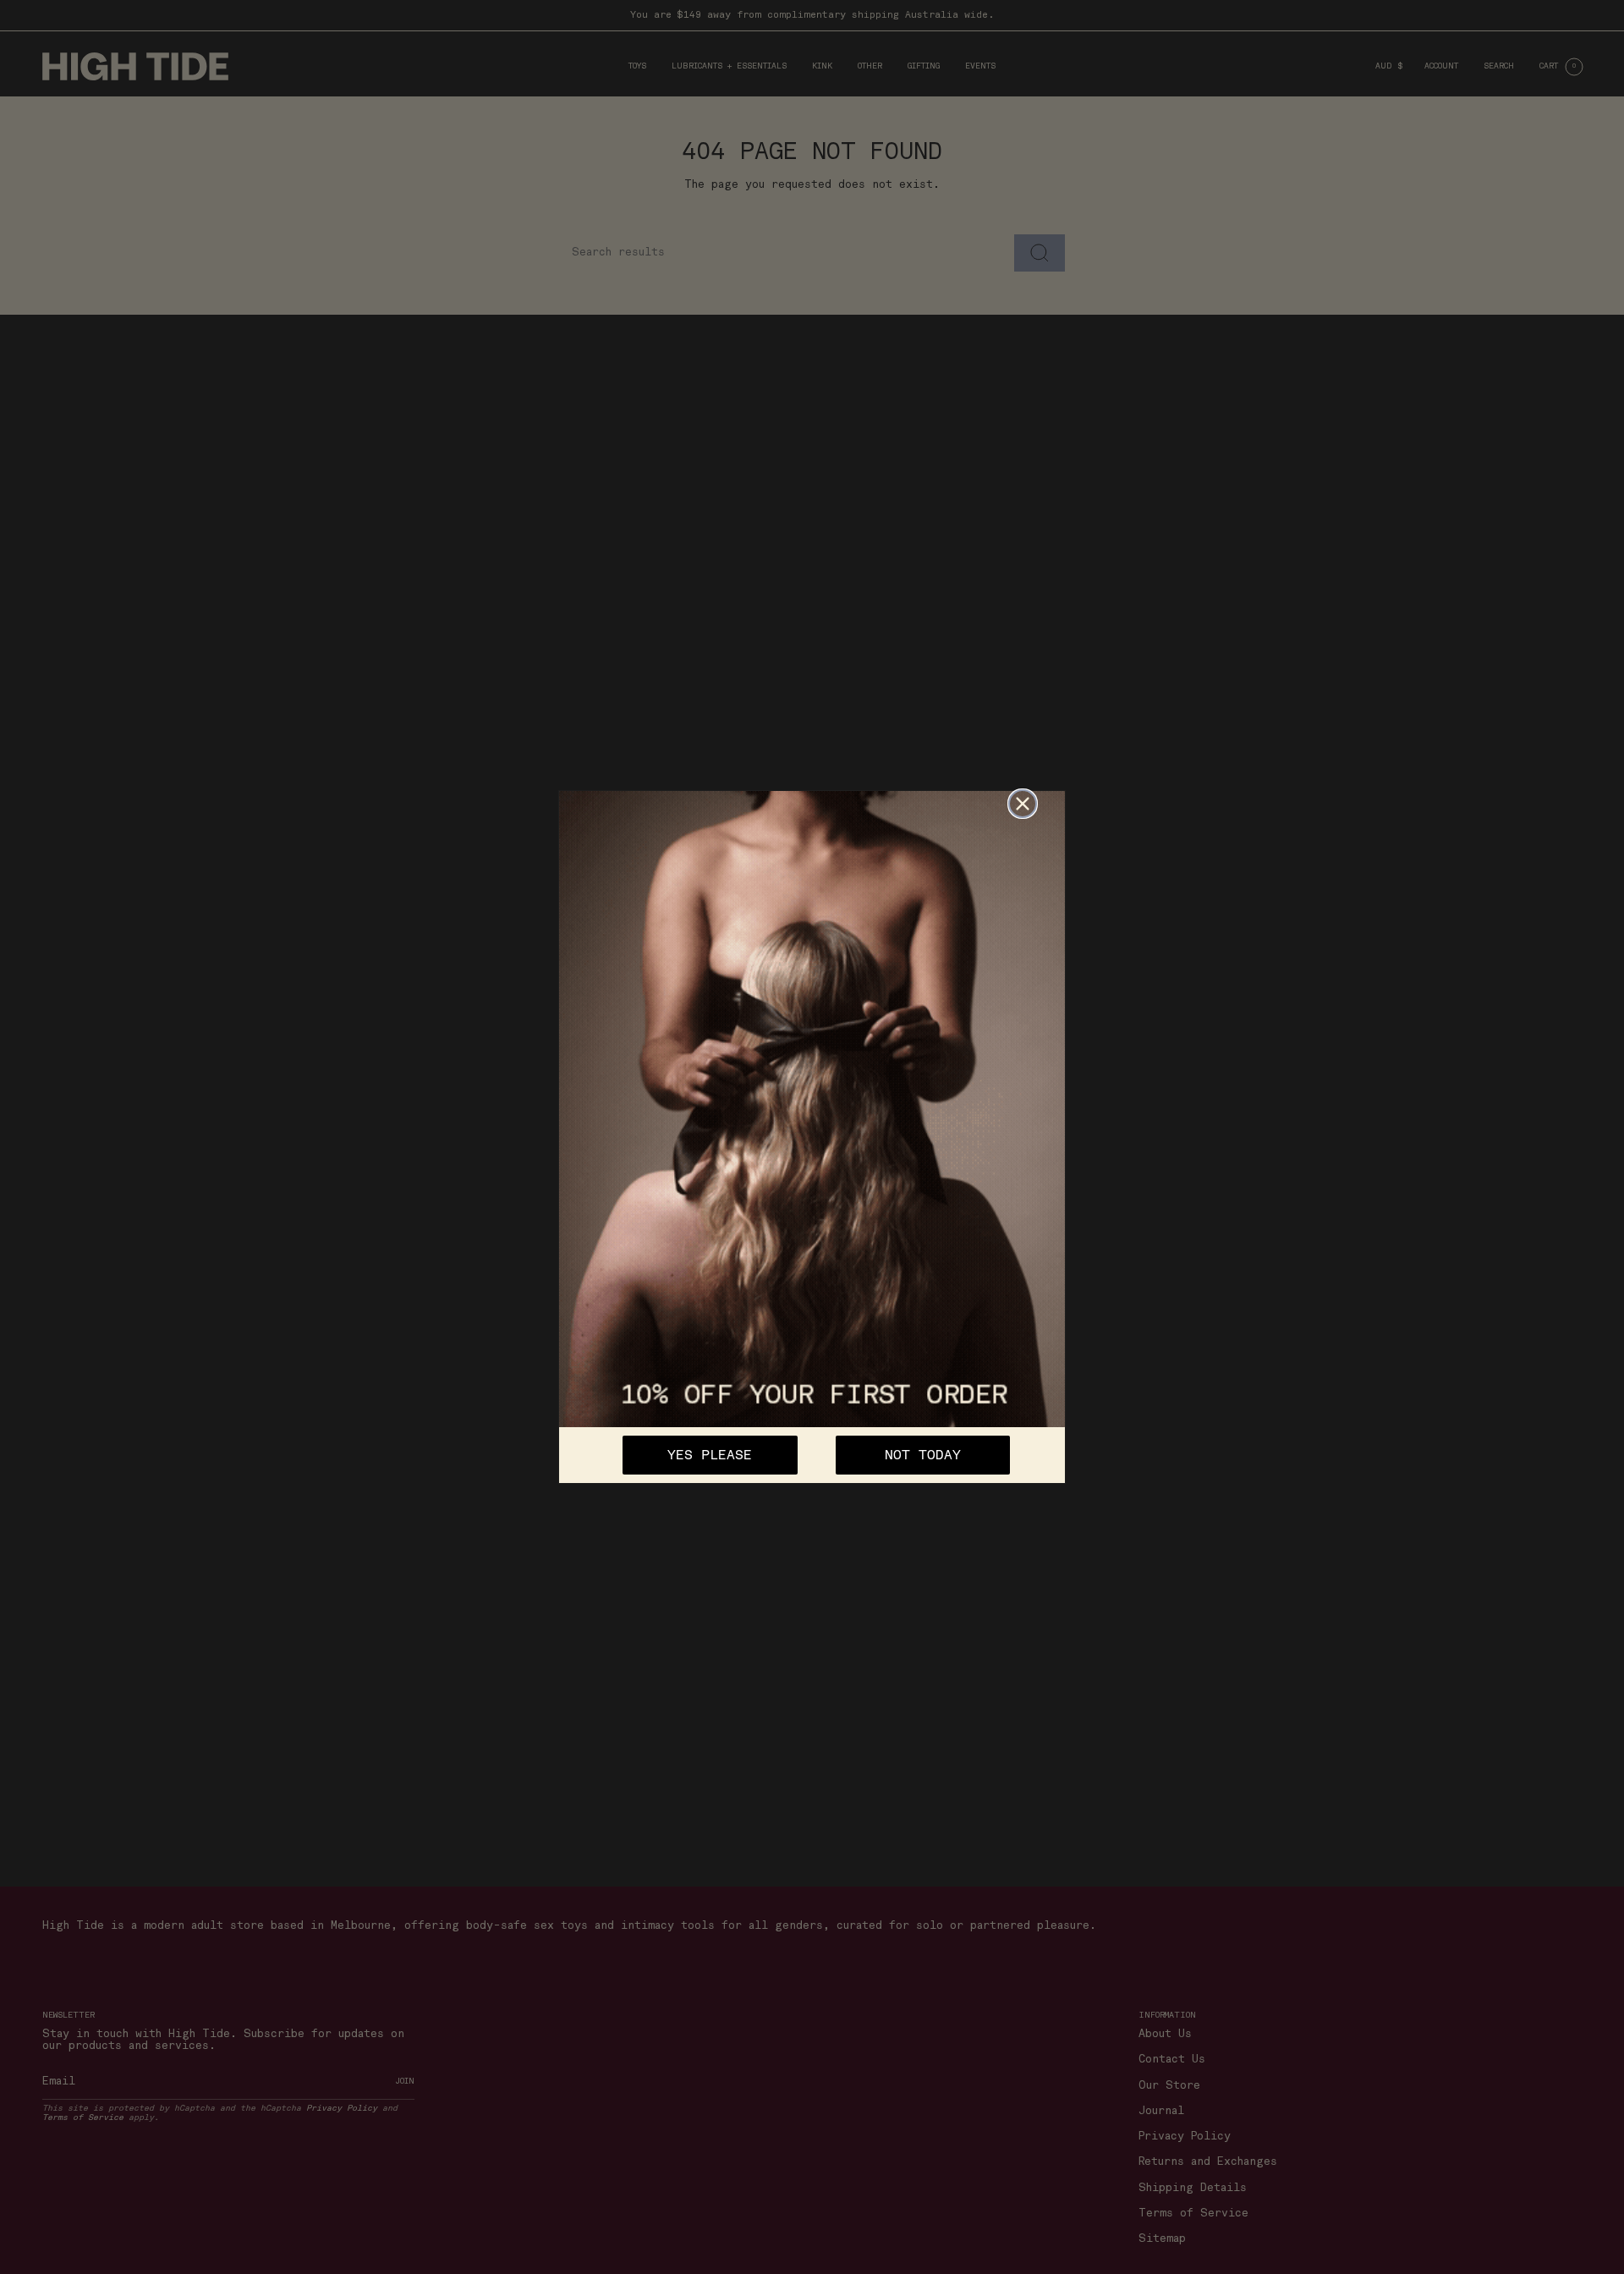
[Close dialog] (1023, 804)
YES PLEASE (710, 1455)
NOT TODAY (923, 1455)
